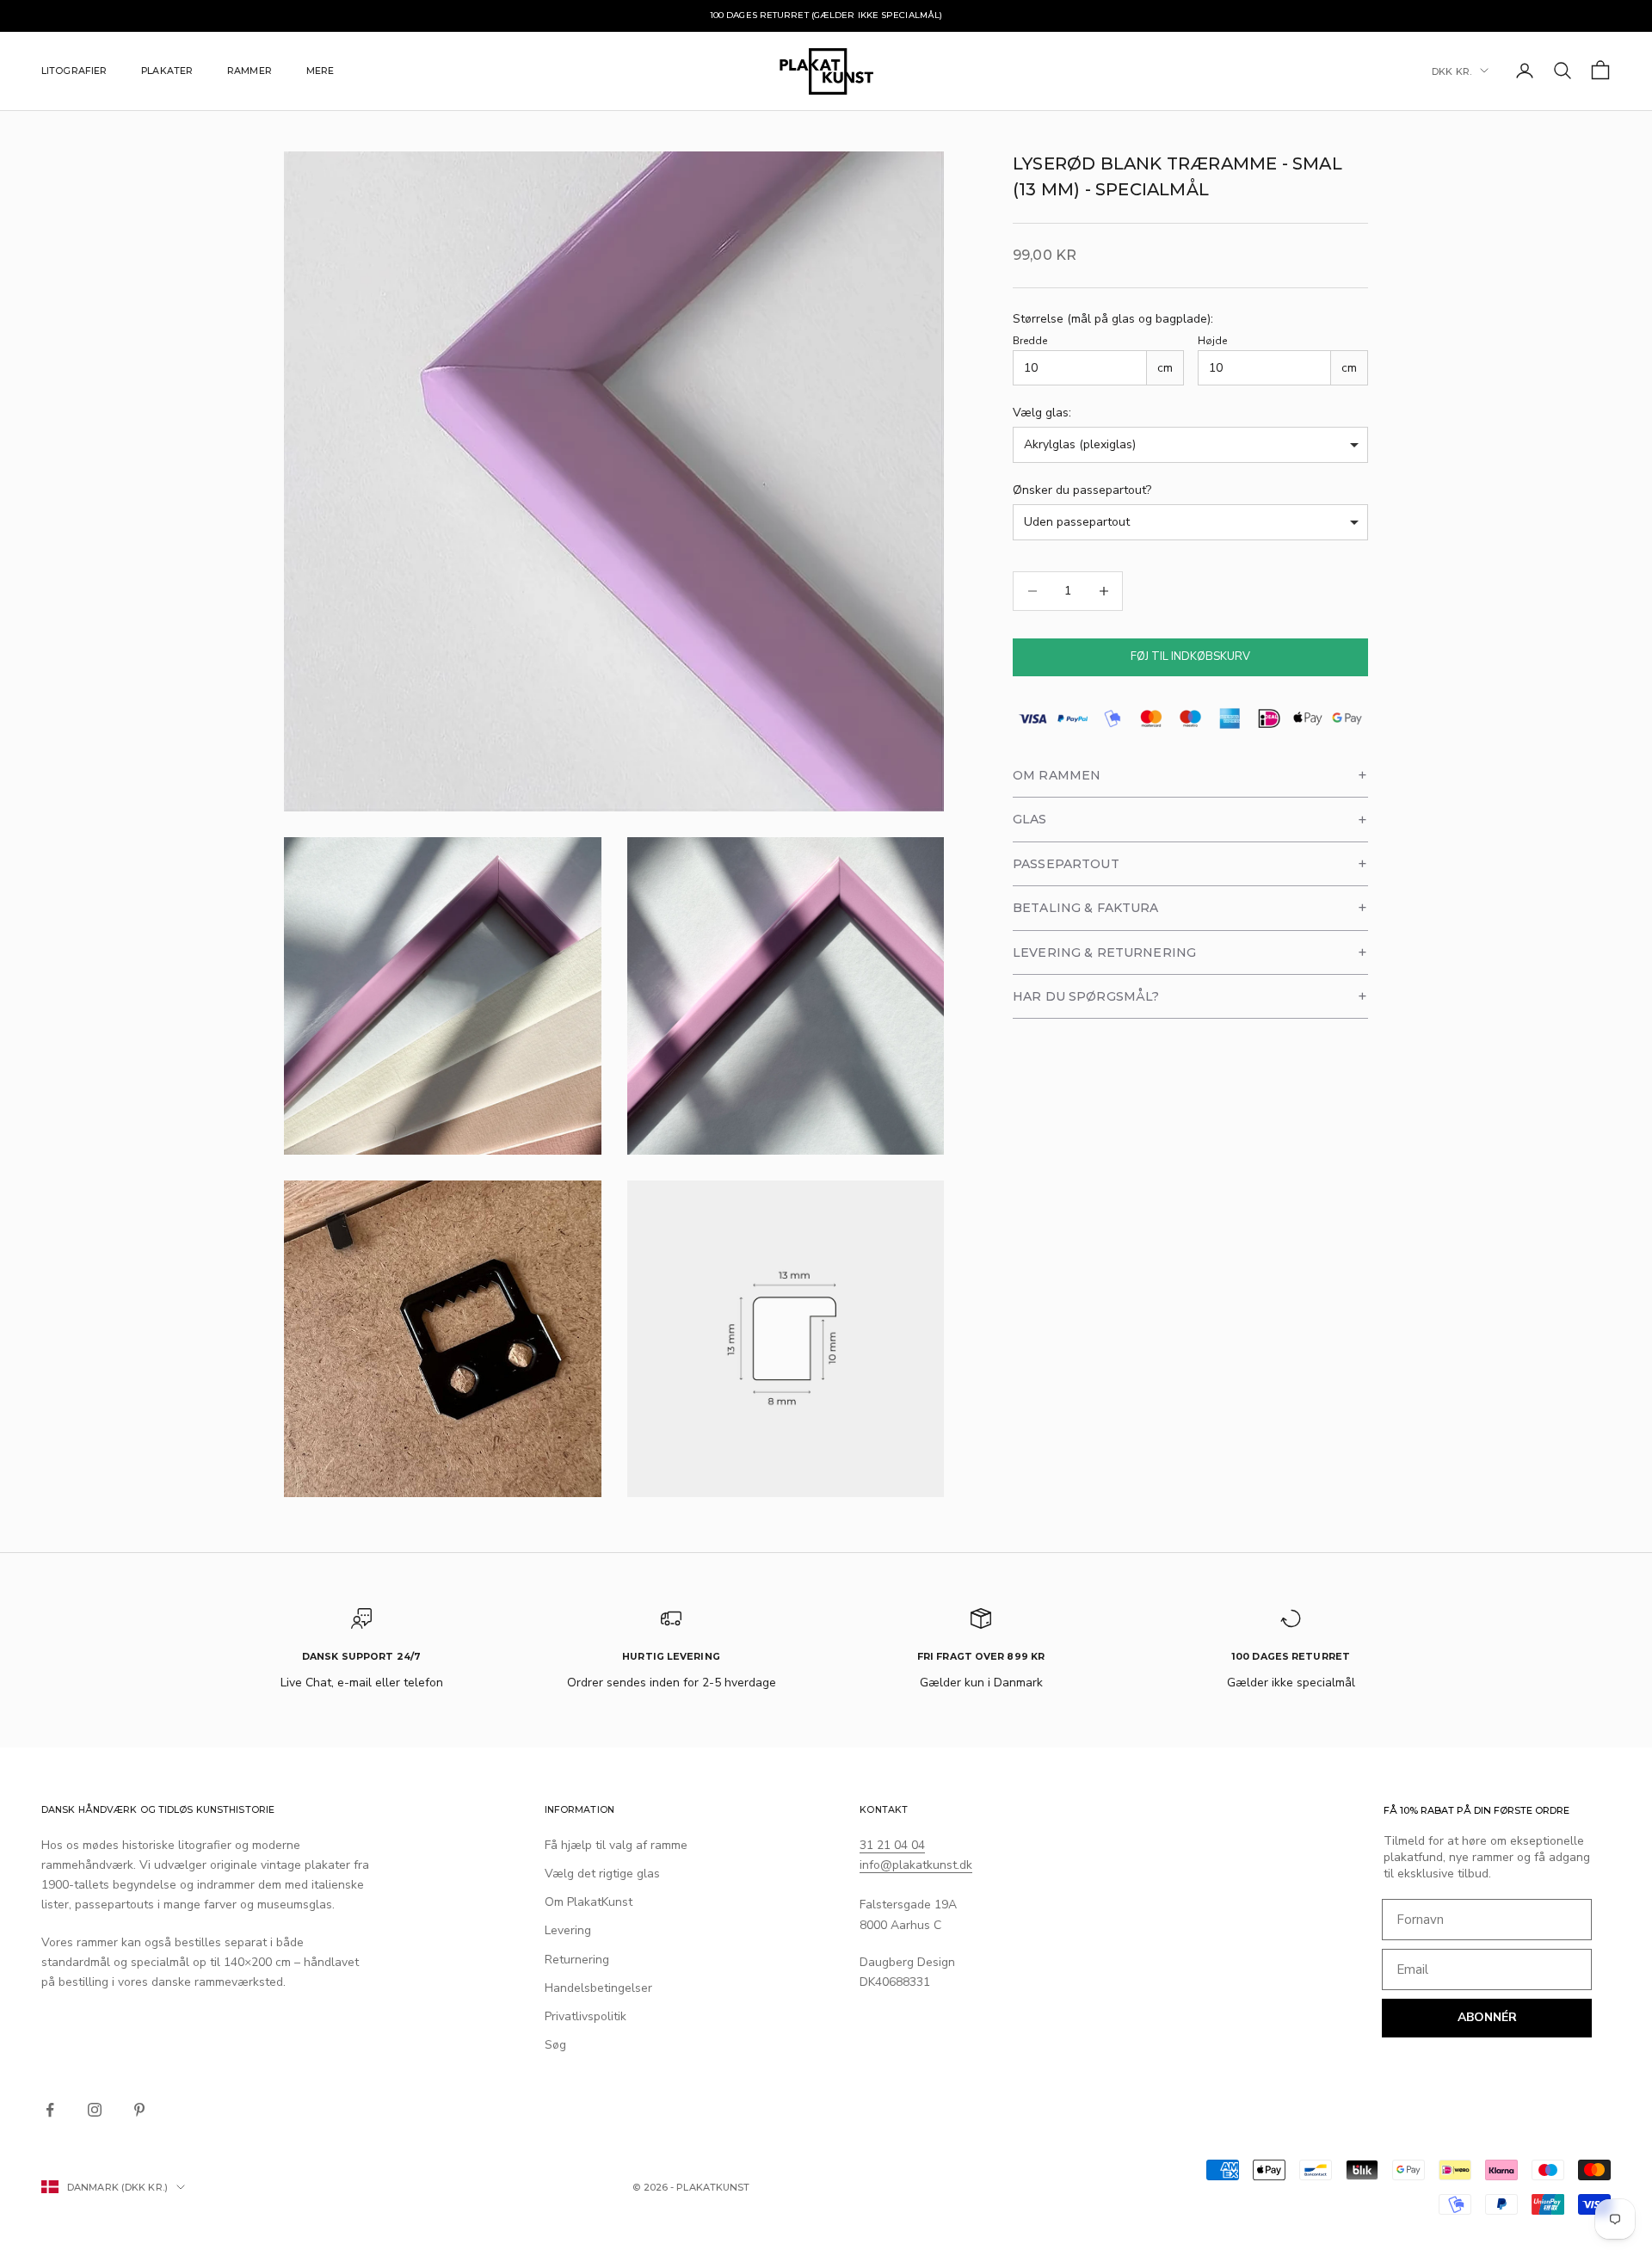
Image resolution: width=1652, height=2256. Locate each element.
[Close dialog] (946, 923)
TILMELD (826, 1304)
